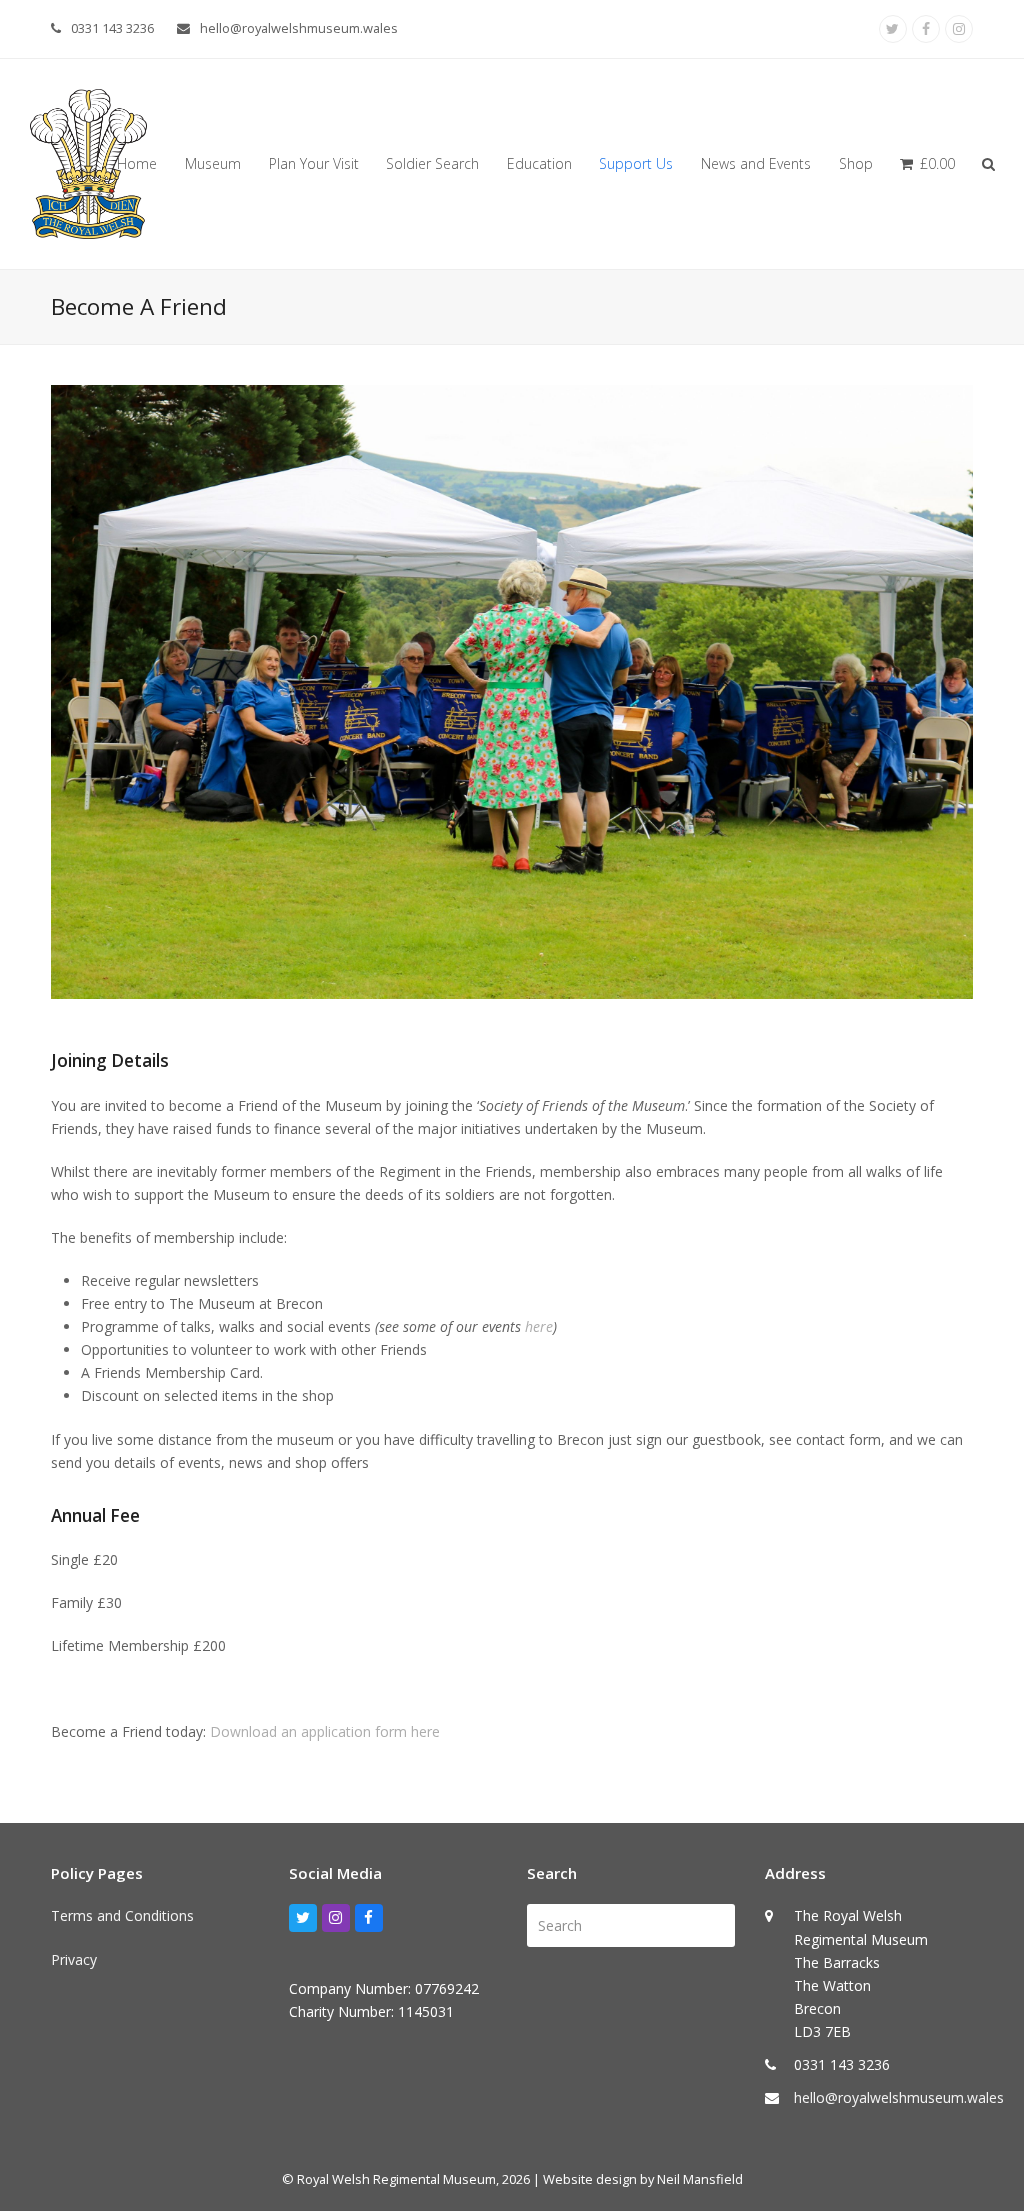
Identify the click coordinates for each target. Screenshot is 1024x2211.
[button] (927, 164)
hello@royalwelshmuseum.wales (299, 28)
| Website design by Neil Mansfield (638, 2179)
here (539, 1326)
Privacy (74, 1959)
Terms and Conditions (122, 1915)
